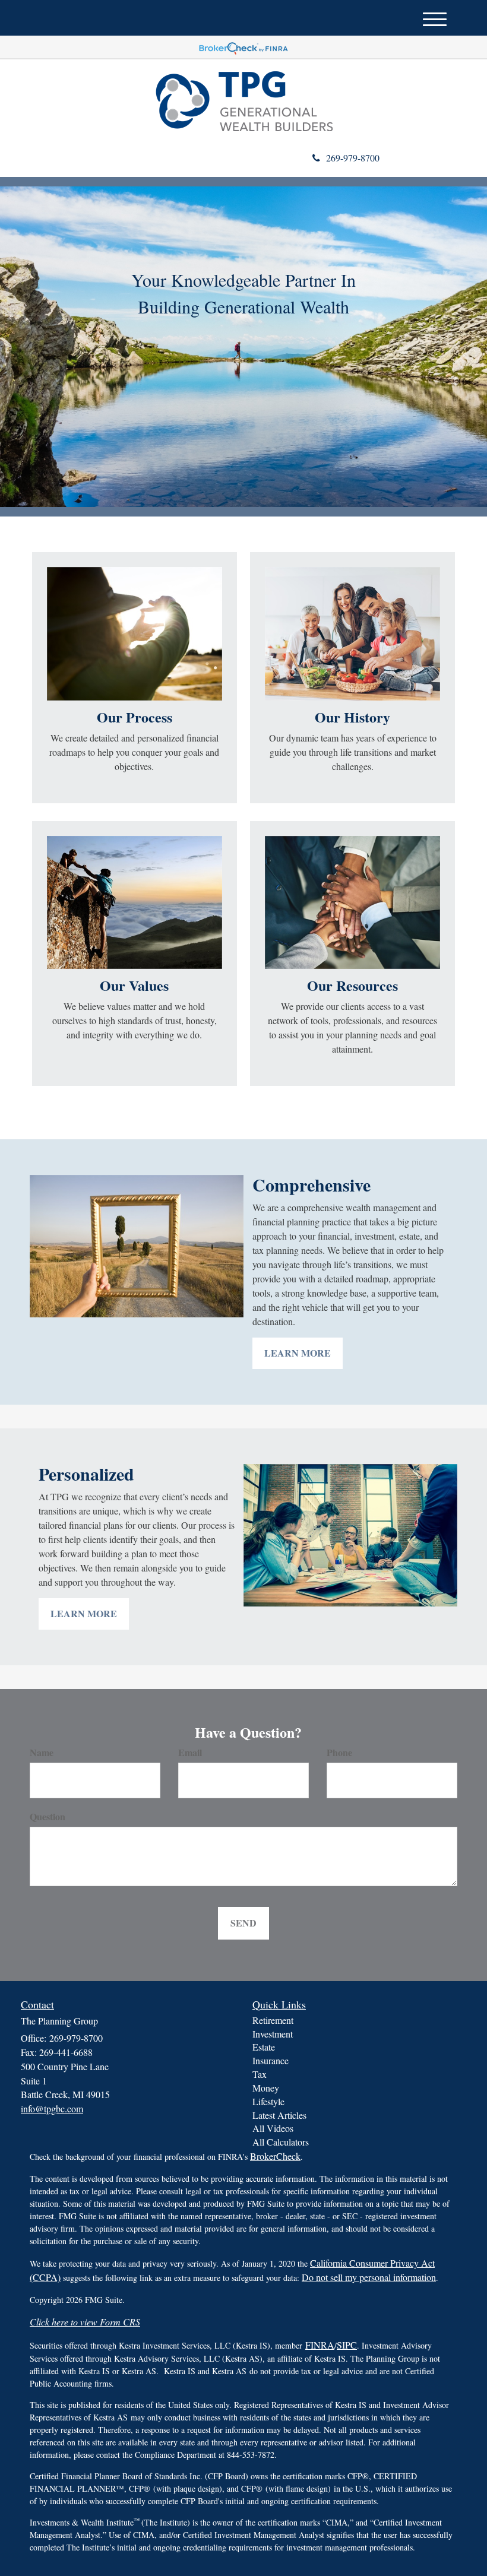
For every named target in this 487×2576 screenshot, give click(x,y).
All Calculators (281, 2142)
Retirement (273, 2020)
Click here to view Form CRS (85, 2322)
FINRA (320, 2345)
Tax (260, 2074)
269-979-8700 (353, 158)
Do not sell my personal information (369, 2277)
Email (190, 1753)
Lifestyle (268, 2101)
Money (266, 2088)
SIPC (347, 2345)
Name (42, 1753)
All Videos (273, 2128)
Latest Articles (279, 2115)
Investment (273, 2034)
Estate (264, 2047)
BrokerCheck (275, 2156)
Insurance (271, 2060)
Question (48, 1817)
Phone (339, 1753)
